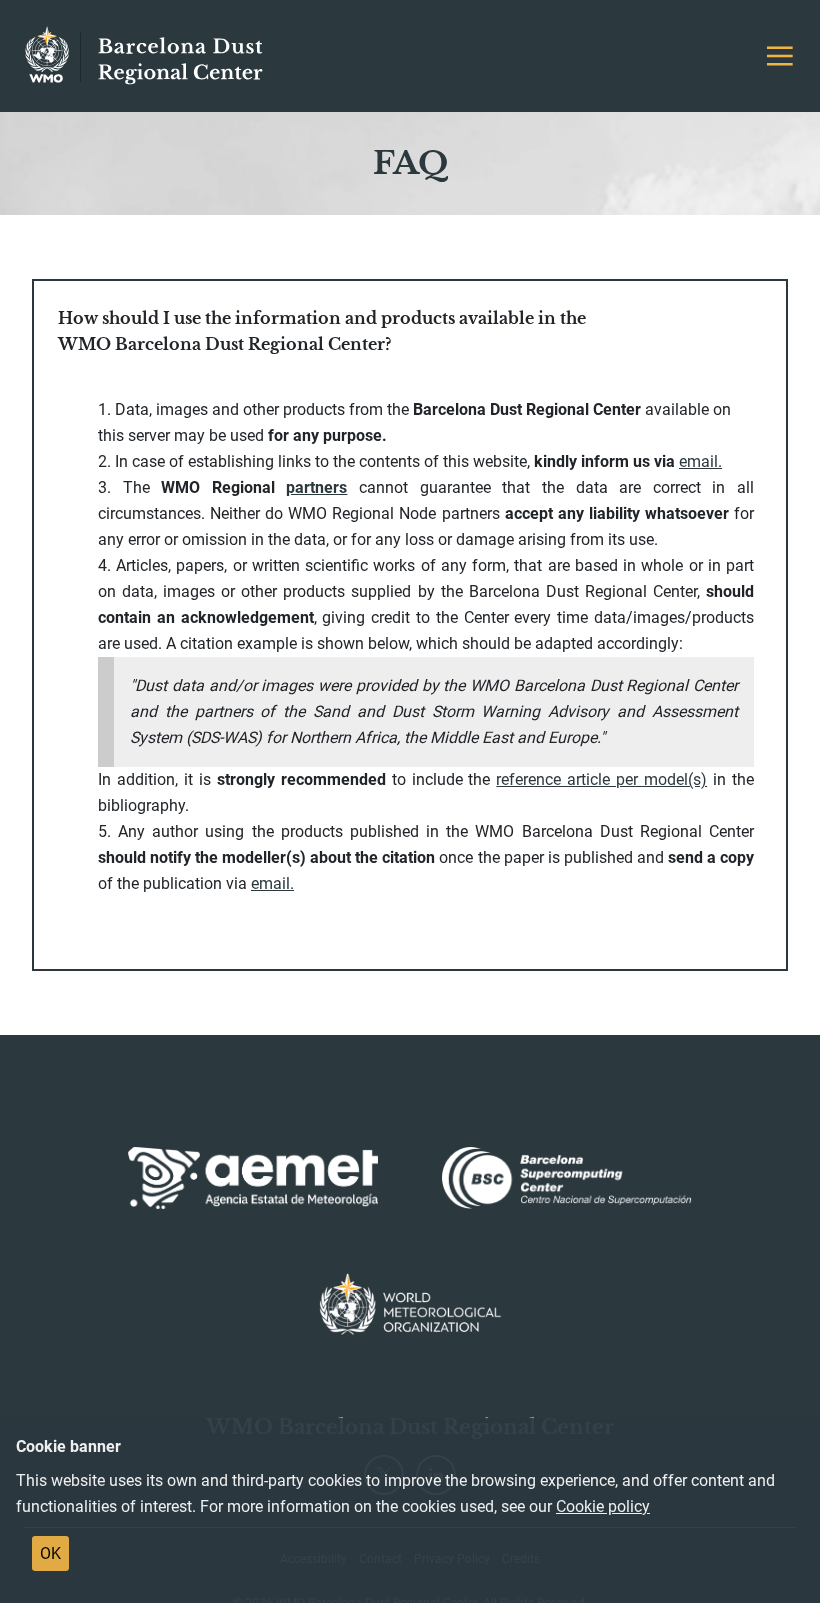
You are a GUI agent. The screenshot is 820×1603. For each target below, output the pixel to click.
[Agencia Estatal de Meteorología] (253, 1178)
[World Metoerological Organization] (410, 1304)
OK (50, 1553)
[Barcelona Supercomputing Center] (567, 1178)
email (698, 461)
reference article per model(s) (601, 779)
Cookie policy (603, 1506)
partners (316, 487)
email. (272, 883)
